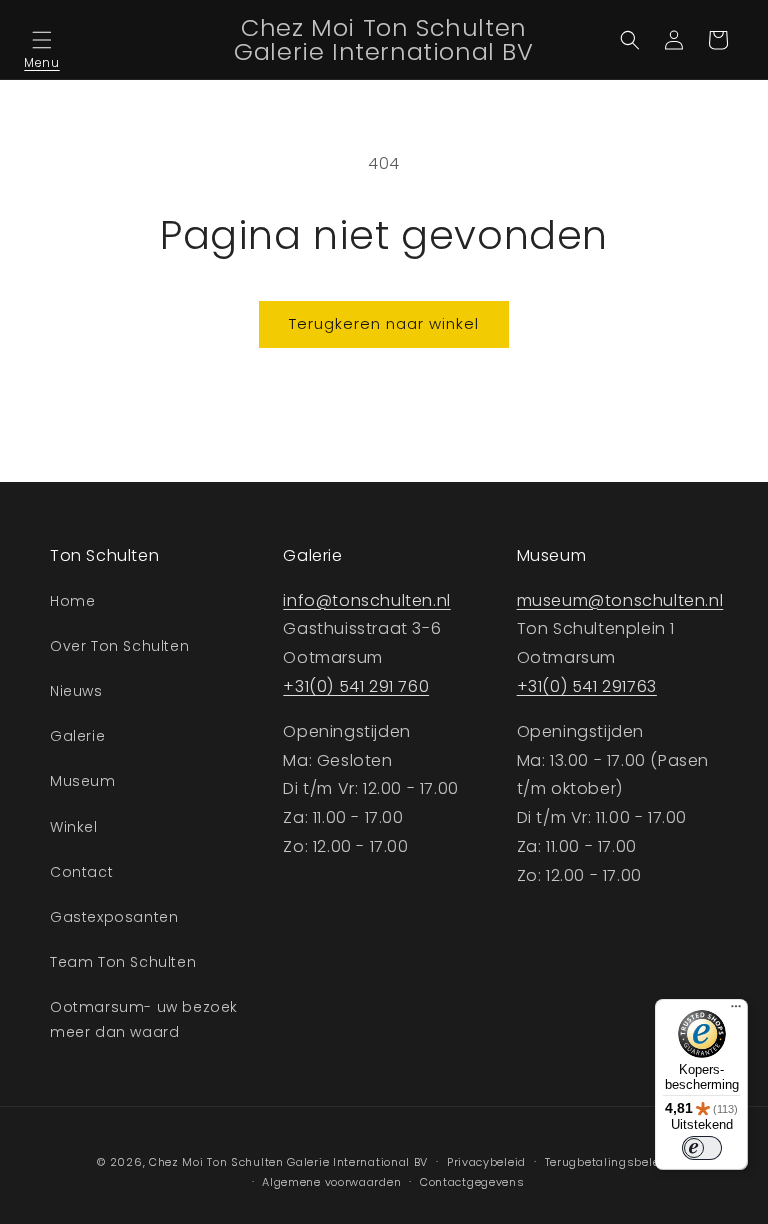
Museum (83, 781)
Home (72, 601)
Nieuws (76, 691)
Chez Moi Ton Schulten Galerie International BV (288, 1162)
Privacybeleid (486, 1162)
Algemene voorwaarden (331, 1182)
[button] (42, 40)
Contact (81, 872)
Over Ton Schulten (119, 646)
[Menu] (736, 1011)
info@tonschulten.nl (366, 600)
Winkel (74, 827)
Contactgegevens (472, 1182)
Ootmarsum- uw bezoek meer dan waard (144, 1019)
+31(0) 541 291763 (587, 686)
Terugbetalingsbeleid (608, 1162)
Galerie (77, 736)
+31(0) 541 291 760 (356, 686)
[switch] (702, 1148)
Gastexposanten (114, 917)
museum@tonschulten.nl (620, 600)
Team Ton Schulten (123, 962)
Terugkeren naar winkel (384, 323)
